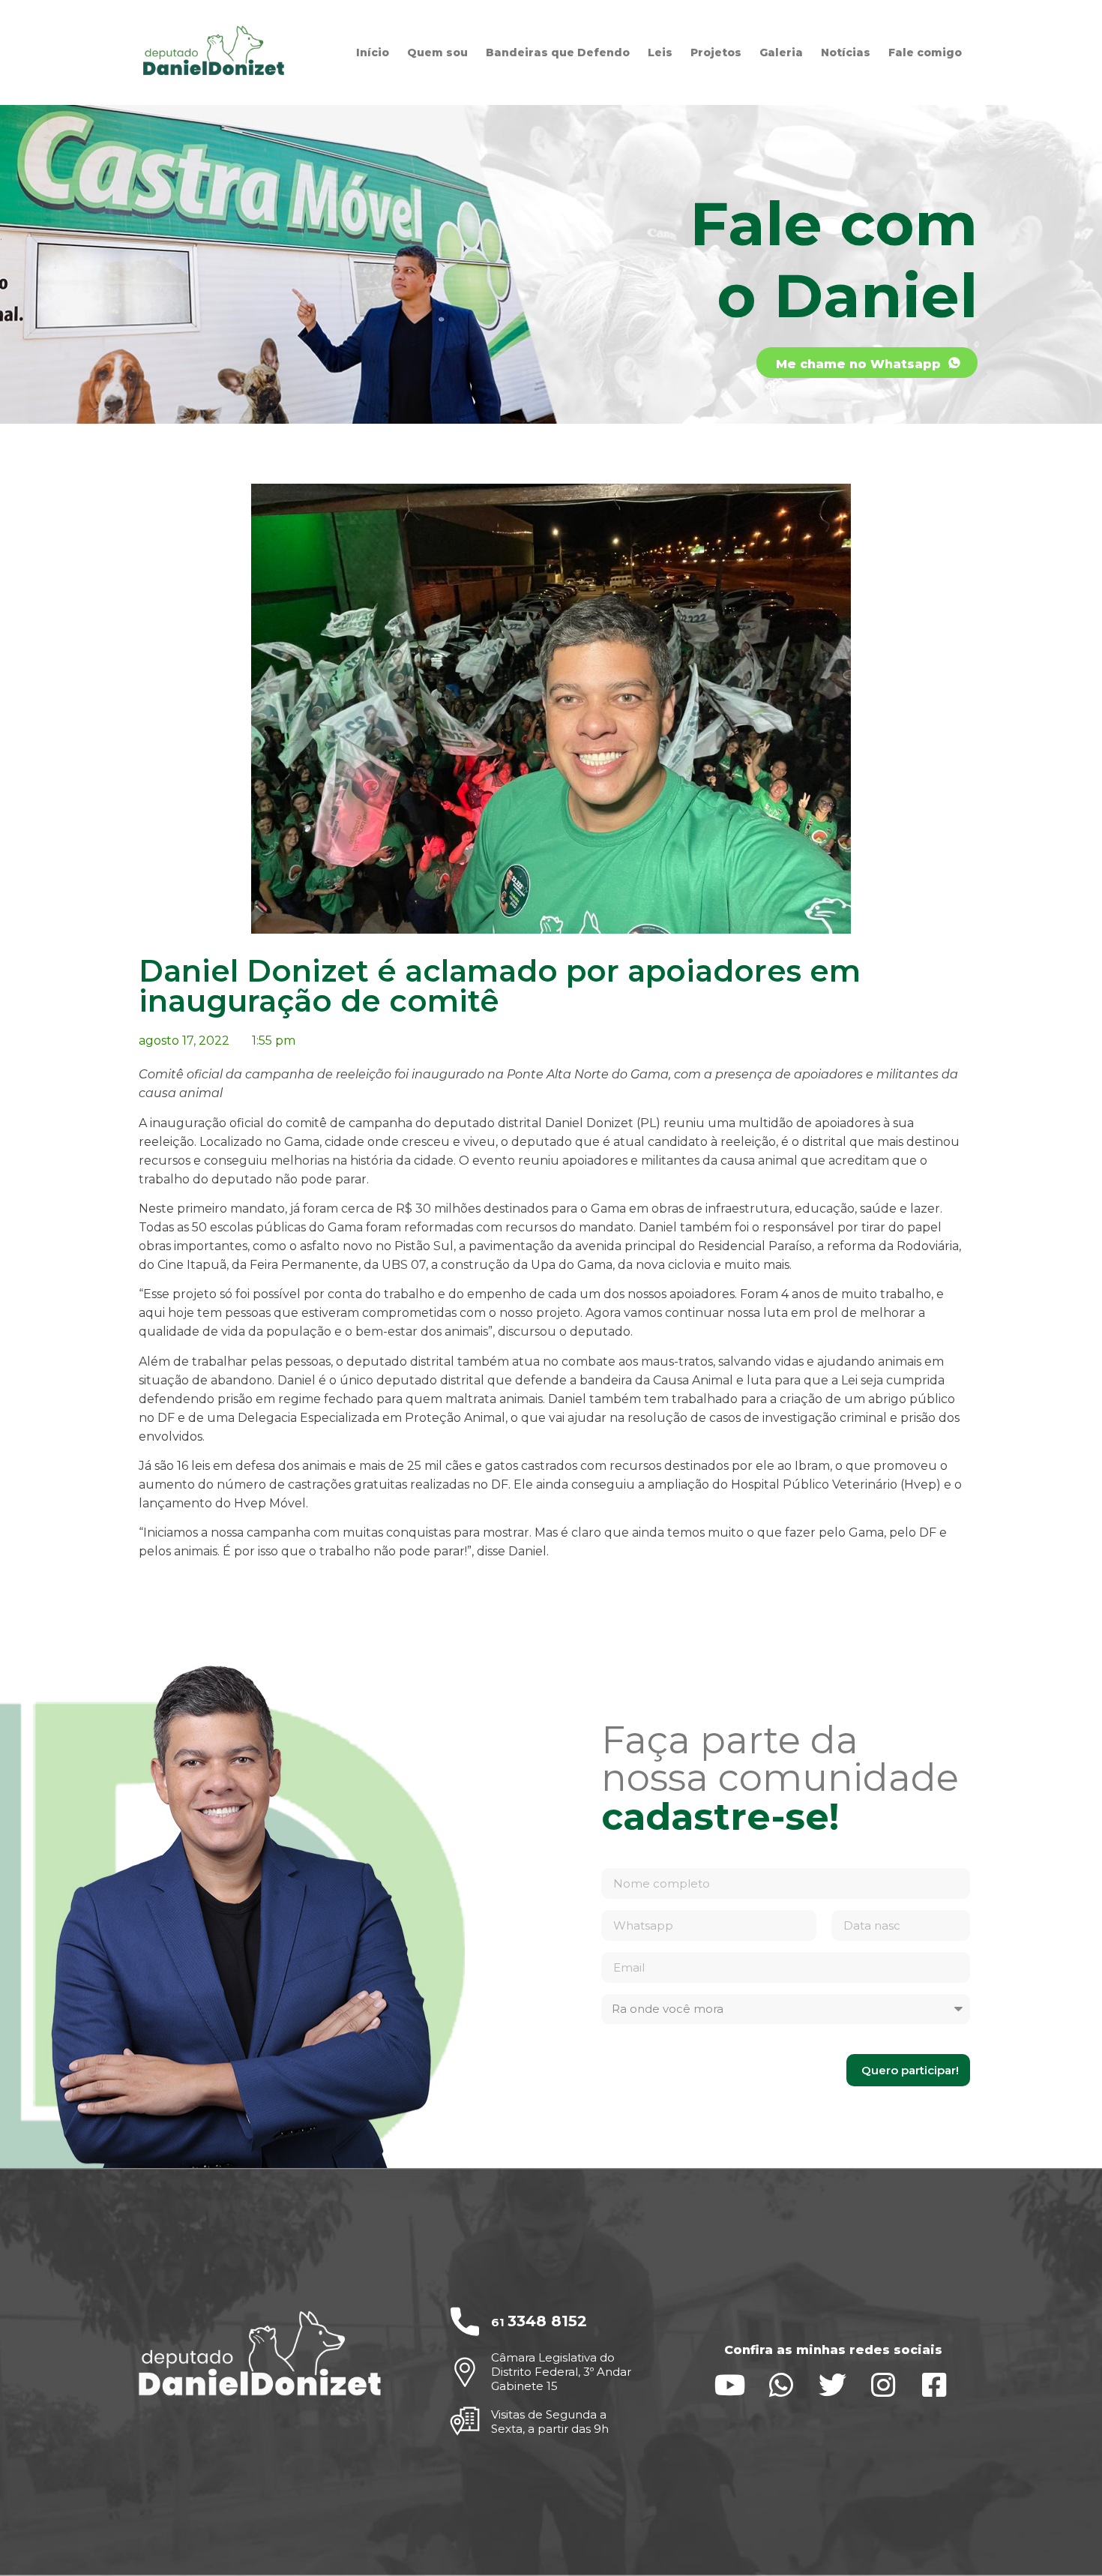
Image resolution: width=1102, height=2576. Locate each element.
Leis (660, 52)
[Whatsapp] (782, 2385)
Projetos (716, 52)
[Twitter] (832, 2385)
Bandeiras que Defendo (558, 52)
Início (373, 52)
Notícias (846, 52)
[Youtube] (731, 2385)
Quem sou (437, 52)
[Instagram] (883, 2385)
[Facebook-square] (934, 2385)
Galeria (781, 52)
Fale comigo (925, 52)
